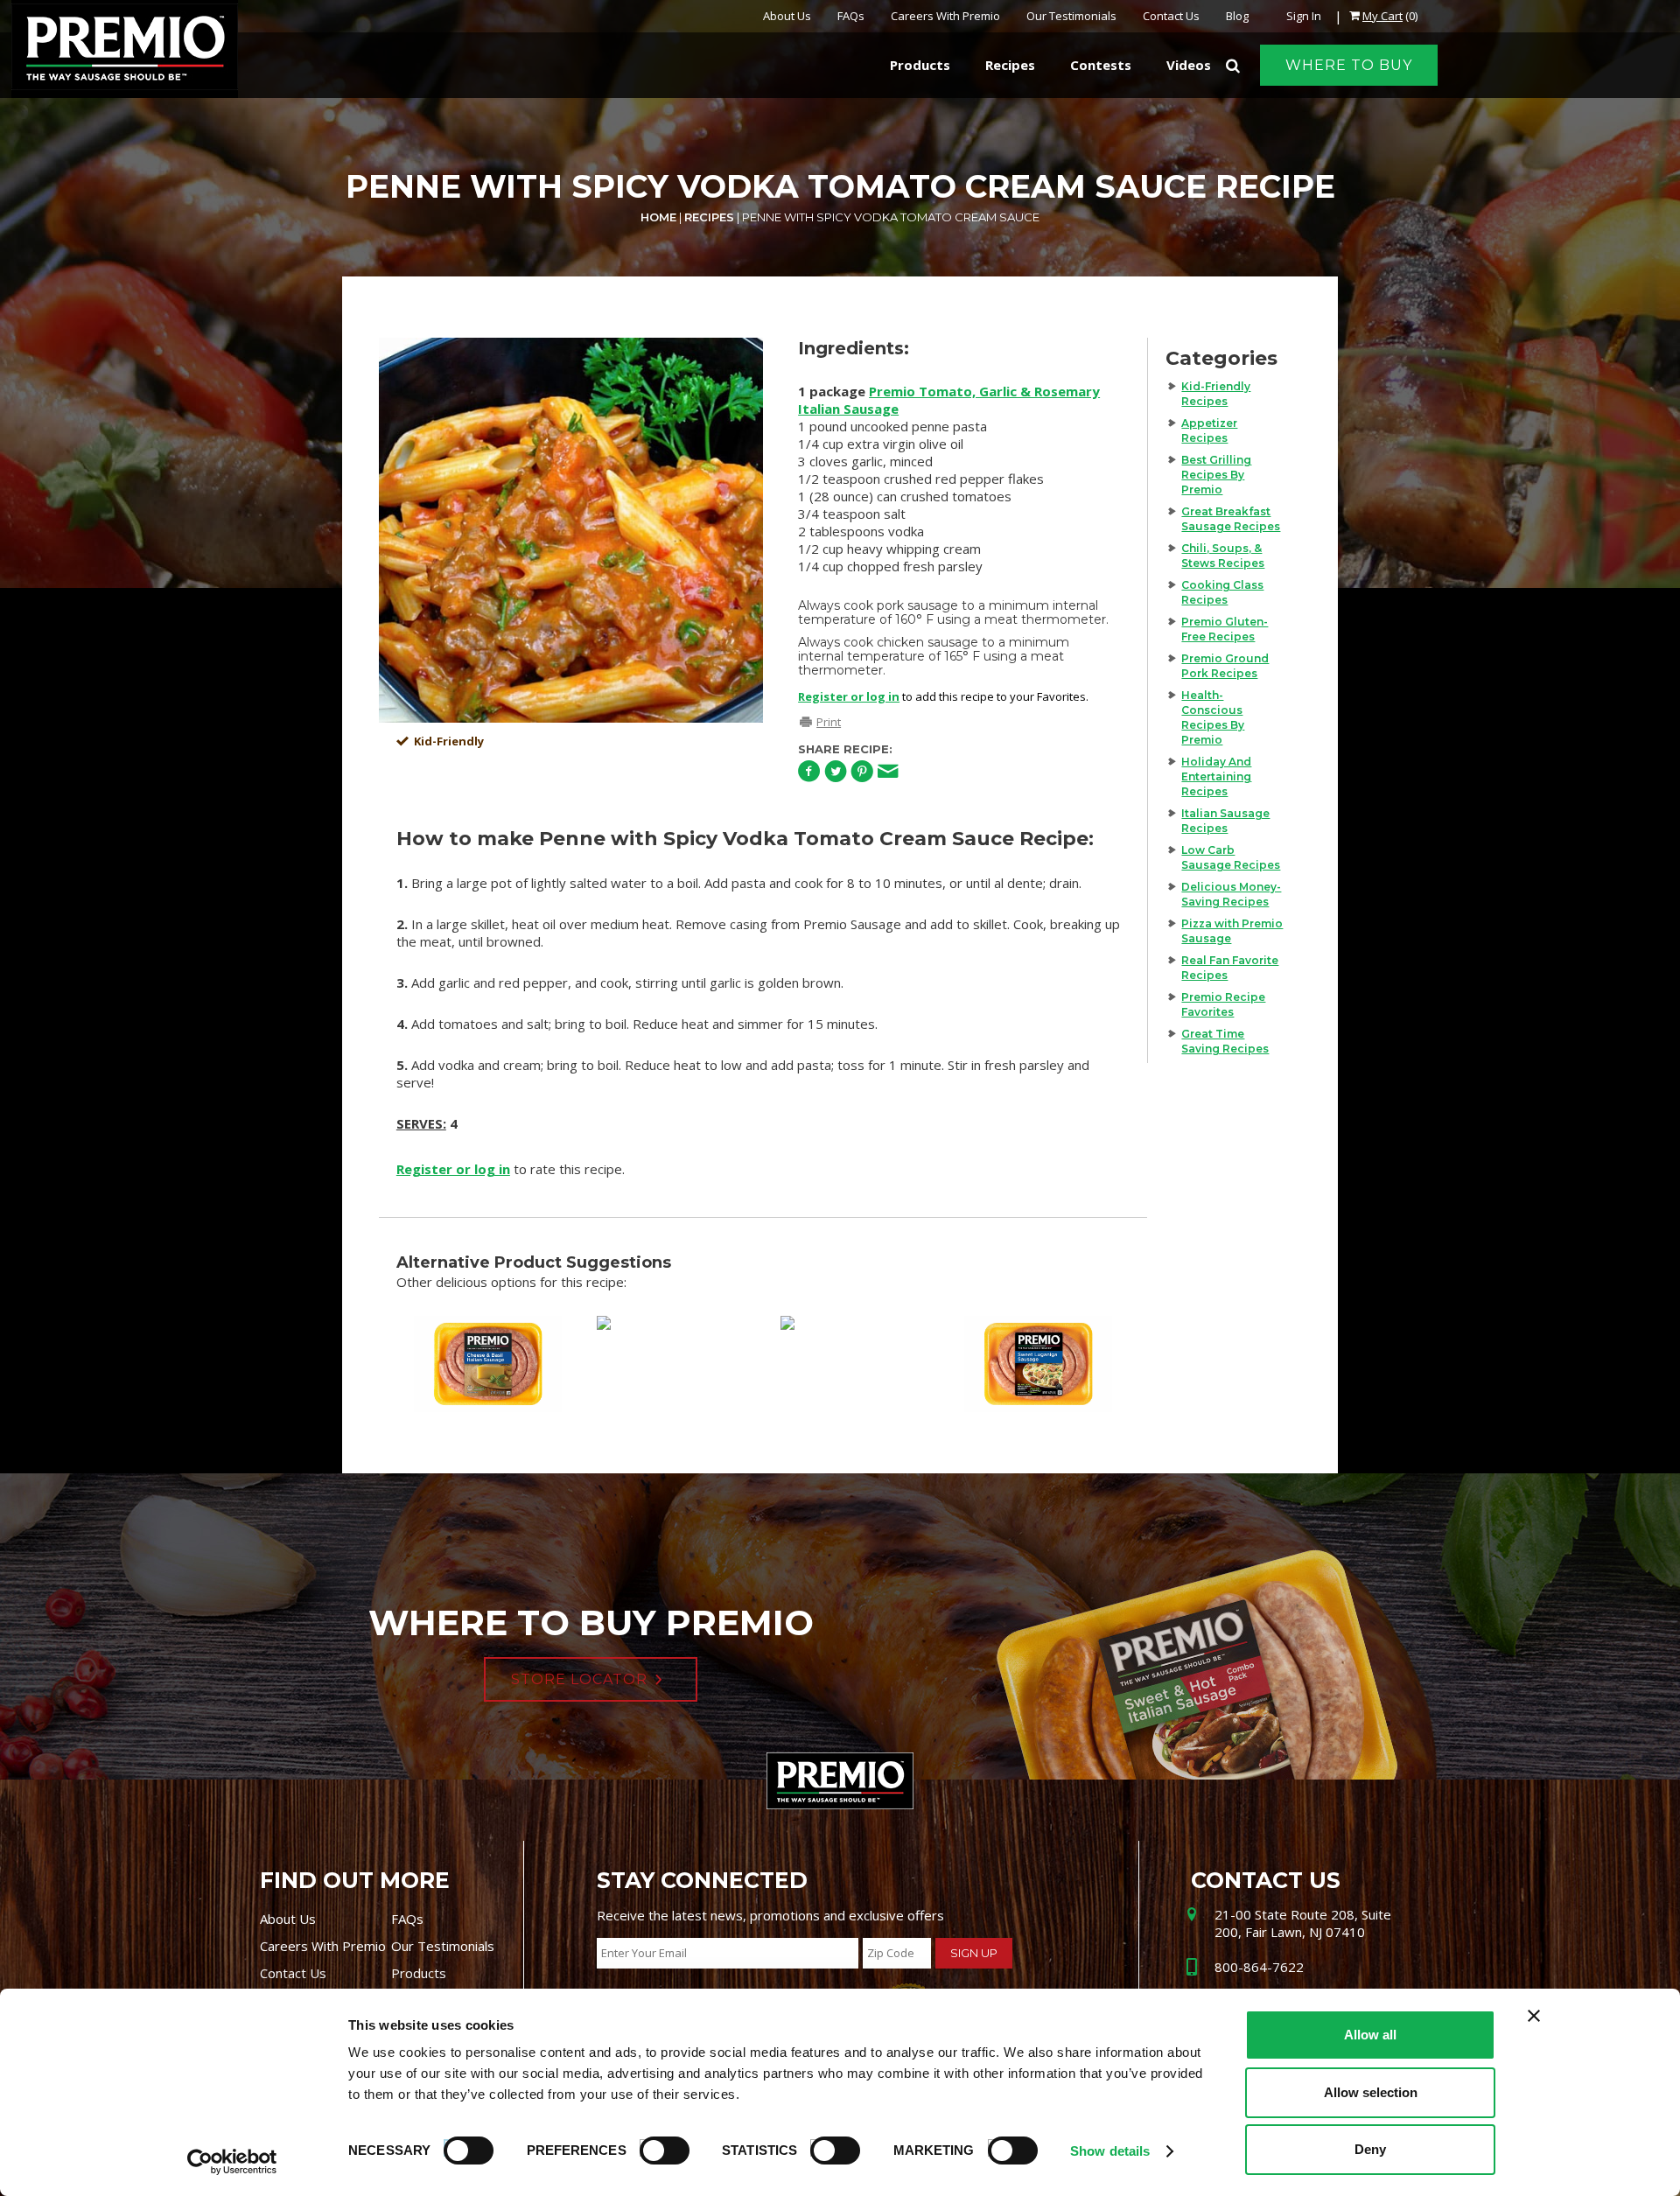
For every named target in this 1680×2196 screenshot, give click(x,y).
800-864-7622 (1259, 1967)
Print (829, 722)
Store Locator (579, 1679)
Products (419, 1973)
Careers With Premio (945, 16)
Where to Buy (1349, 65)
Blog (1237, 16)
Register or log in (849, 696)
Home (658, 217)
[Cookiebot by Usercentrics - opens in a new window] (232, 2162)
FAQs (851, 16)
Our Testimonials (1071, 16)
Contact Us (1171, 16)
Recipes (709, 217)
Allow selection (1371, 2092)
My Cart (1382, 16)
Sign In (1304, 16)
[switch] (656, 2148)
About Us (787, 16)
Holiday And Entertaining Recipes (1216, 776)
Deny (1370, 2149)
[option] (571, 530)
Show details (1110, 2151)
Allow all (1370, 2035)
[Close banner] (1534, 2016)
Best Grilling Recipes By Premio (1216, 475)
